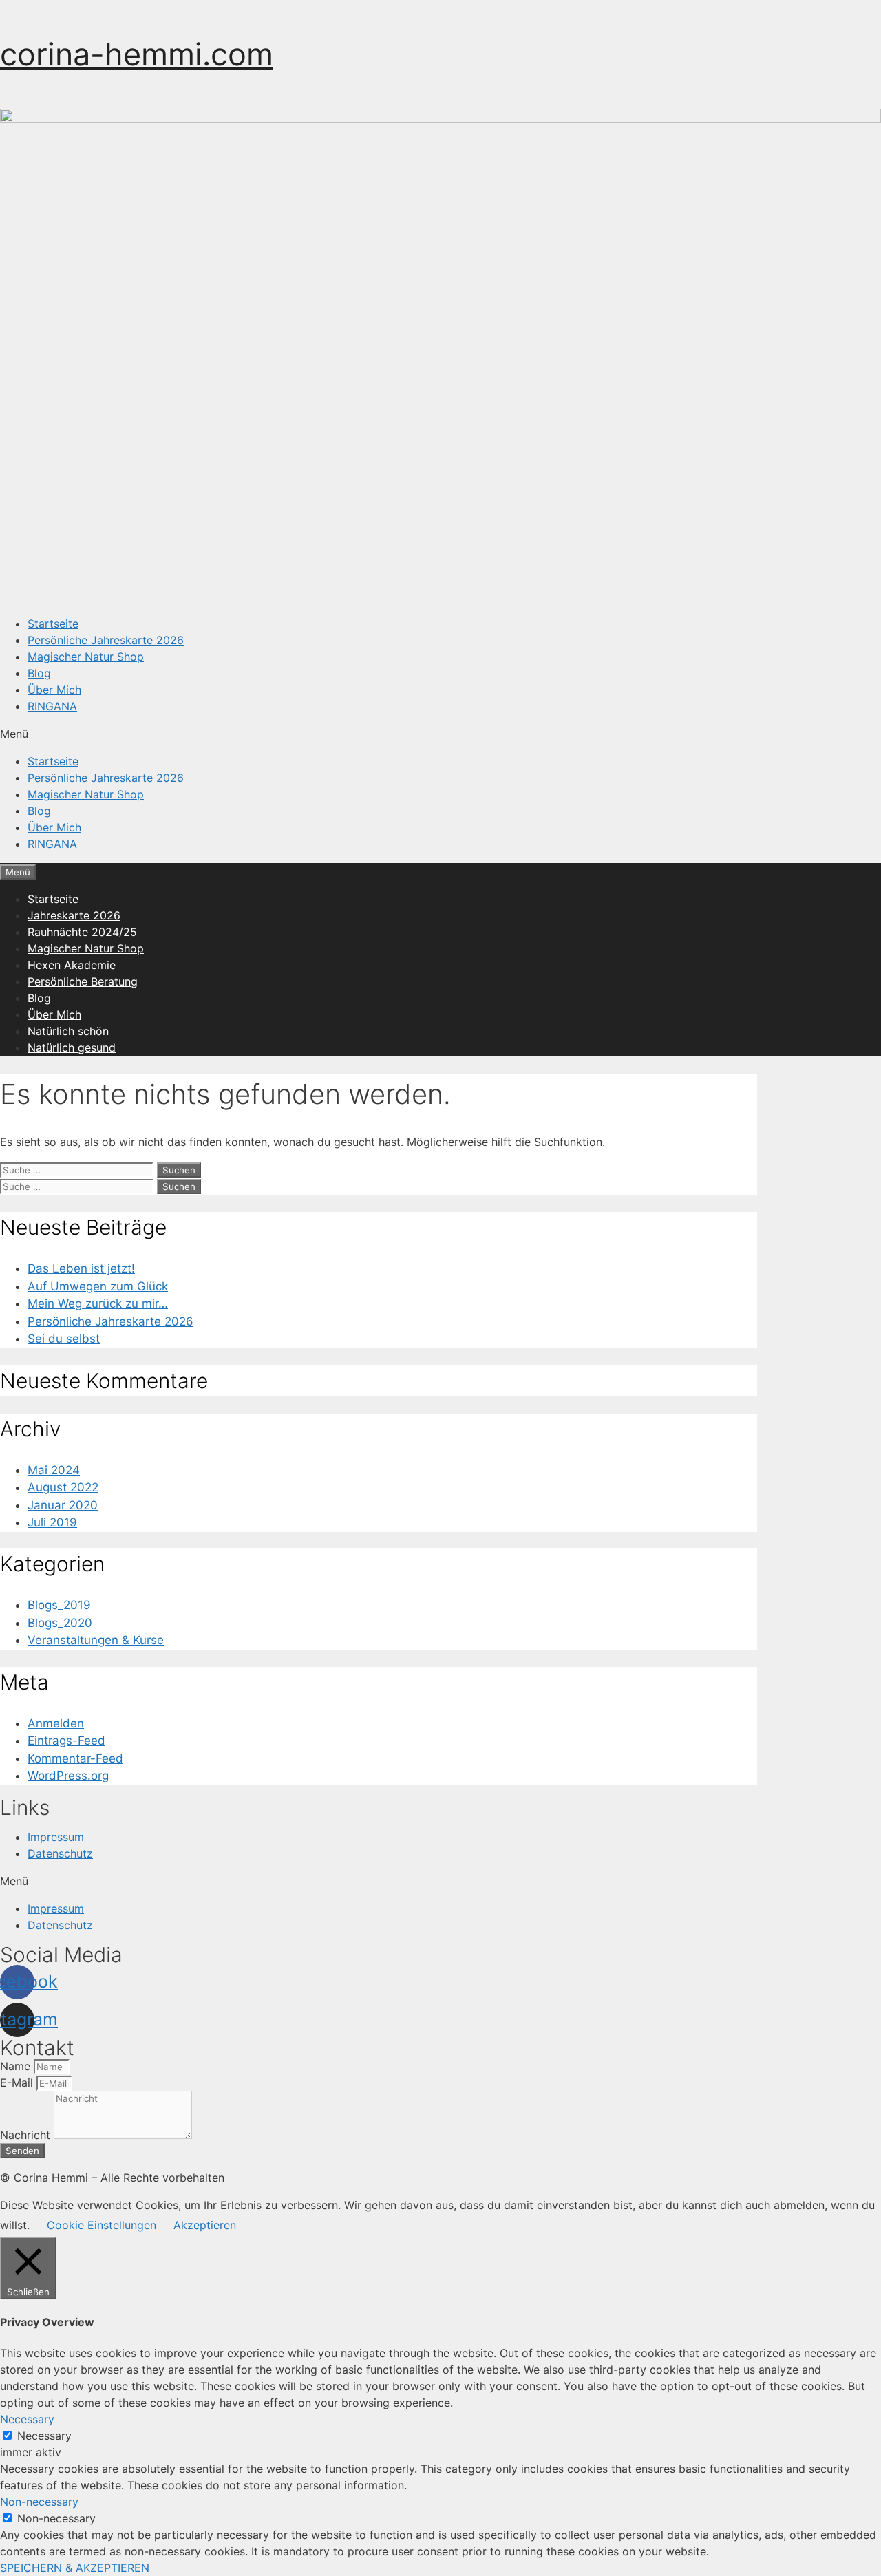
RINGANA (52, 706)
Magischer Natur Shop (86, 657)
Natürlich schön (68, 1031)
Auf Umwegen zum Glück (98, 1286)
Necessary (44, 2436)
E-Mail (18, 2083)
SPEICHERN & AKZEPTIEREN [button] (75, 2568)
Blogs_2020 (60, 1623)
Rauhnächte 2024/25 (82, 932)
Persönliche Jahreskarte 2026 (106, 640)
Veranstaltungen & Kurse (96, 1640)
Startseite (53, 624)
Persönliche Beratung (83, 981)
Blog (39, 673)
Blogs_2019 (59, 1605)
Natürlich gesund (72, 1047)
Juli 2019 (52, 1522)
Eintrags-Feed (66, 1741)
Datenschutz (60, 1853)
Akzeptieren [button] (205, 2225)
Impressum (56, 1837)
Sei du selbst (64, 1339)
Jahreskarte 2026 (74, 915)
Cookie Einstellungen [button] (102, 2225)
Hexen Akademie (72, 965)
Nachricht (27, 2135)
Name (17, 2066)
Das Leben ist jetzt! (81, 1268)
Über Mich (54, 690)
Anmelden (56, 1723)
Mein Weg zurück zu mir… (98, 1303)
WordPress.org (68, 1776)
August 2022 (63, 1487)
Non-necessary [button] (39, 2502)
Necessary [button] (27, 2419)
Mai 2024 (54, 1470)
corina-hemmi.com (137, 54)
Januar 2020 (63, 1505)
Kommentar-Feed (75, 1758)
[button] (440, 734)
